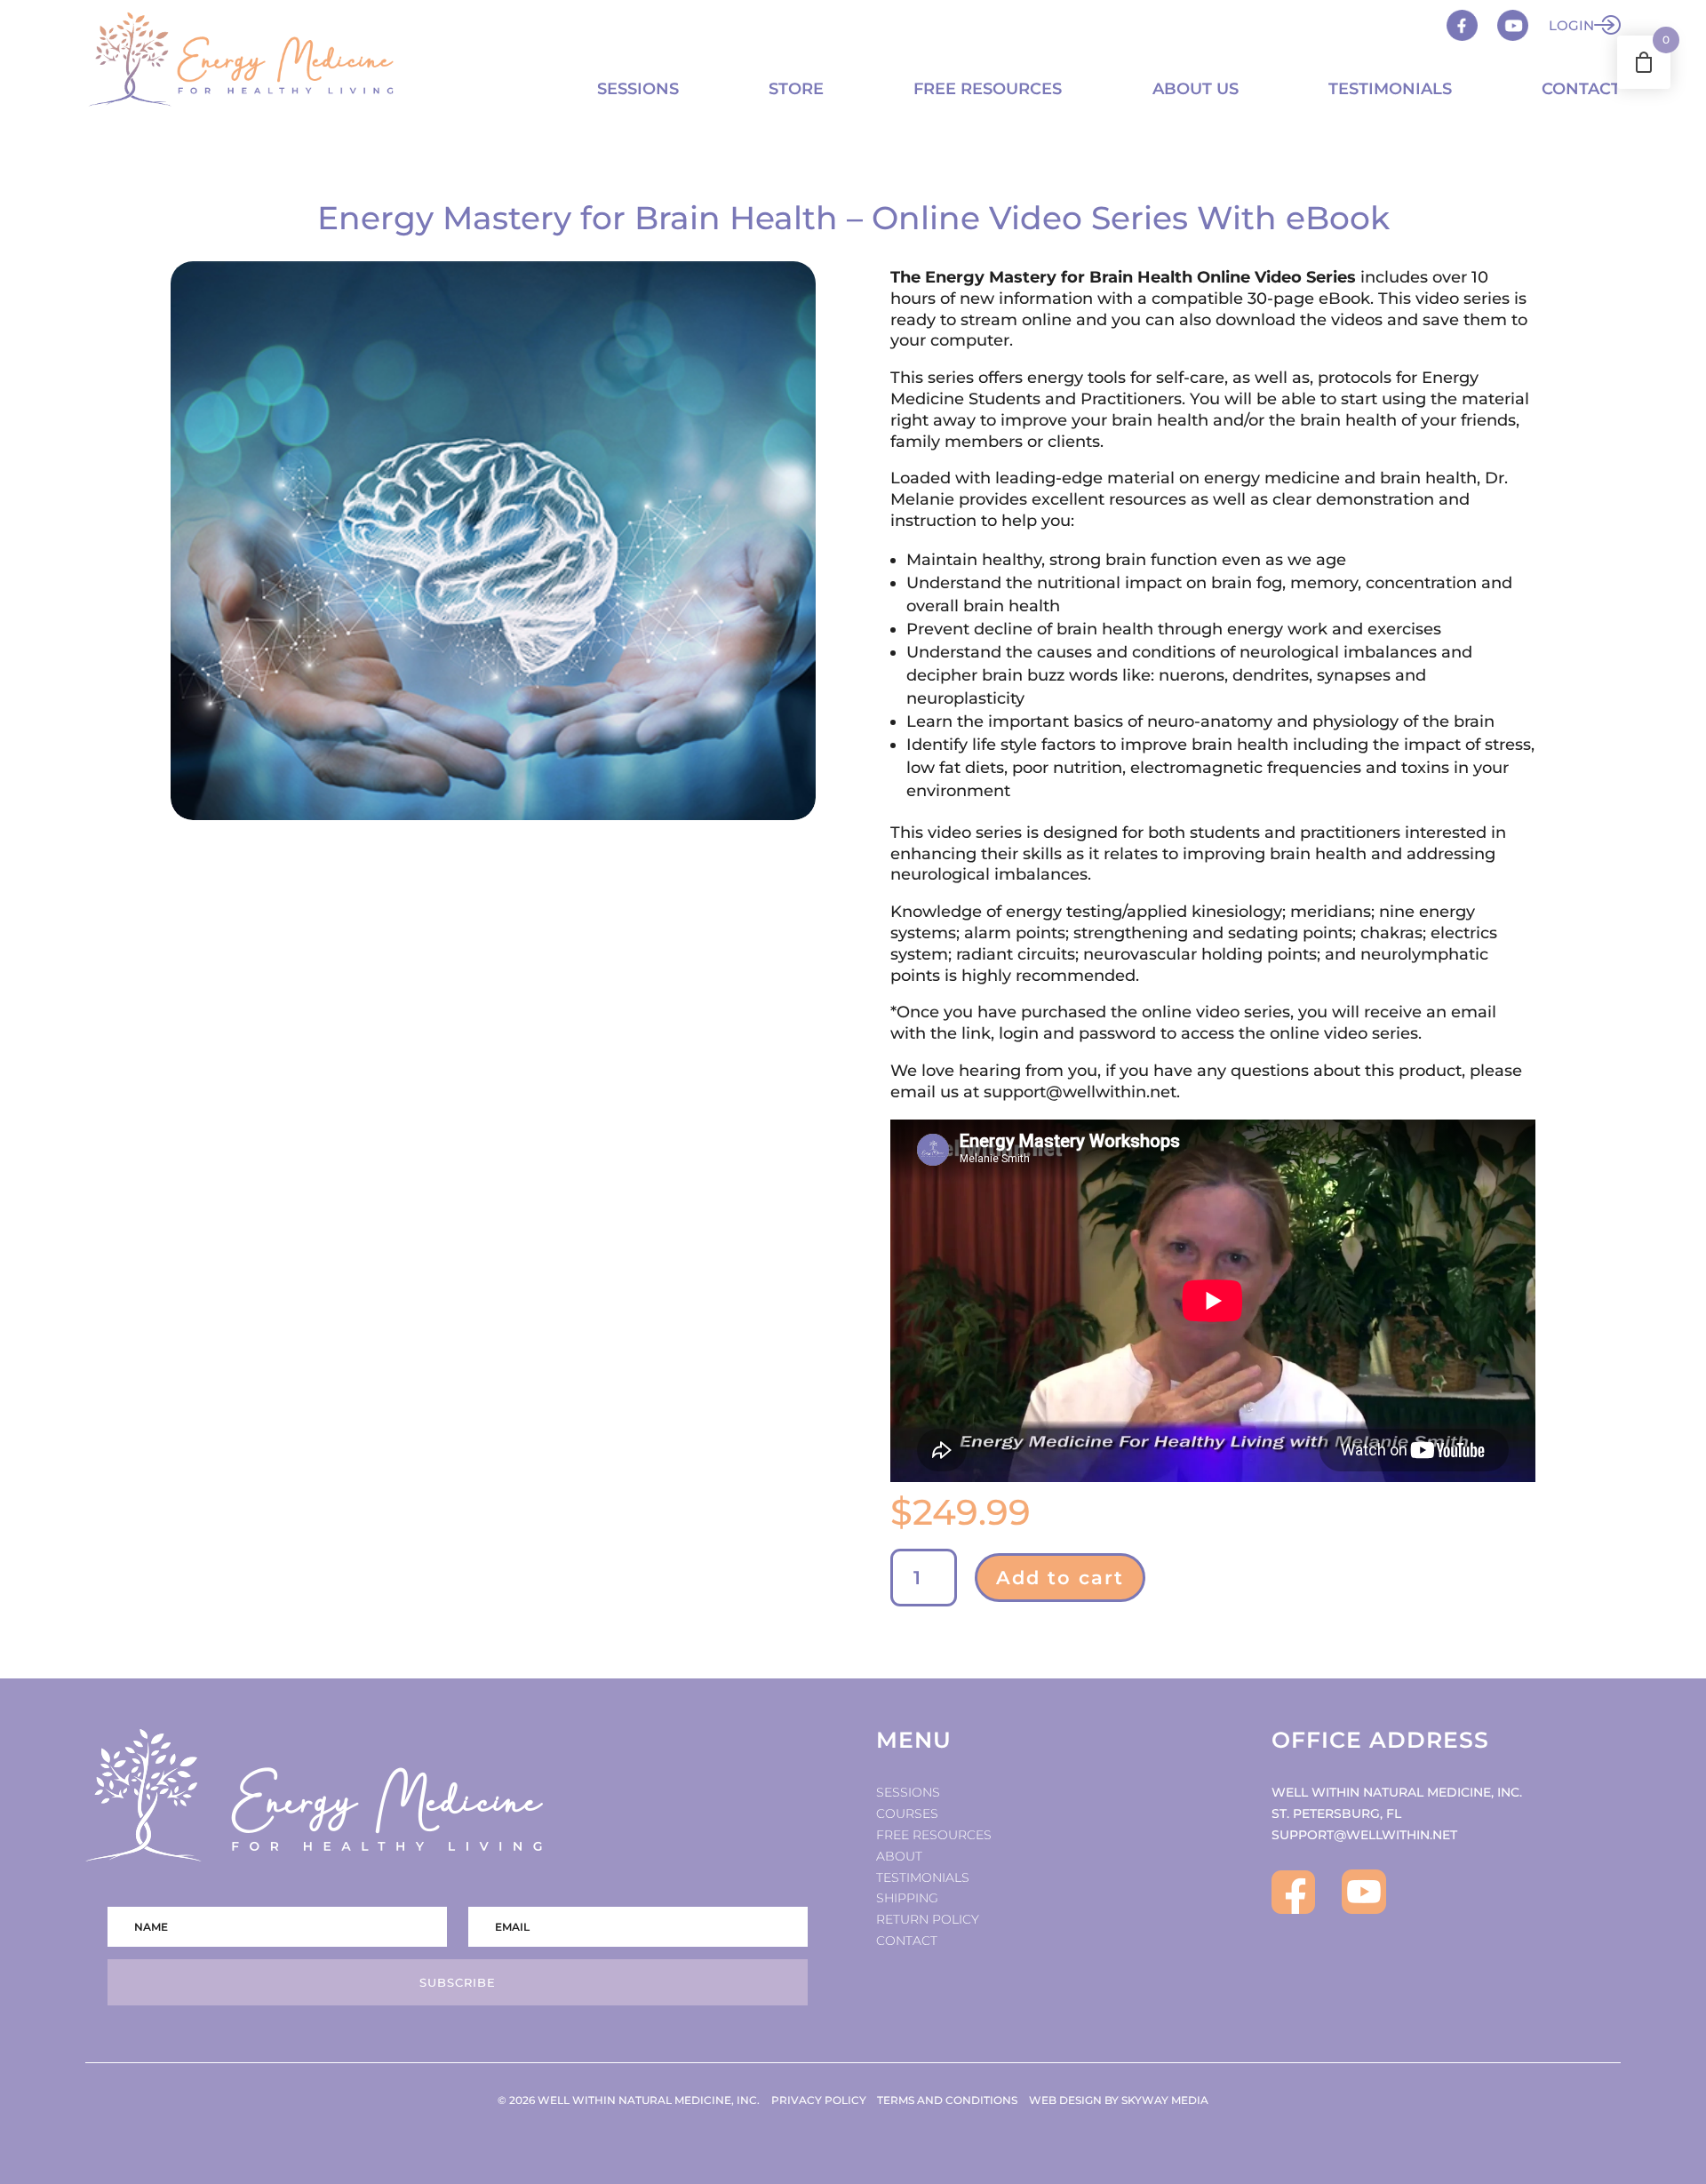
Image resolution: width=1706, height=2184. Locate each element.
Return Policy (928, 1919)
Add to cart (1060, 1578)
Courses (907, 1813)
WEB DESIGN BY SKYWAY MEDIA (1119, 2100)
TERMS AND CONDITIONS (947, 2100)
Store (796, 89)
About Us (1196, 89)
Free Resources (988, 89)
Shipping (907, 1898)
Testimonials (1390, 89)
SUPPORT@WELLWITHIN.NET (1364, 1835)
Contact (1581, 89)
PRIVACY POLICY (819, 2100)
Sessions (638, 89)
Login (1571, 25)
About (899, 1856)
